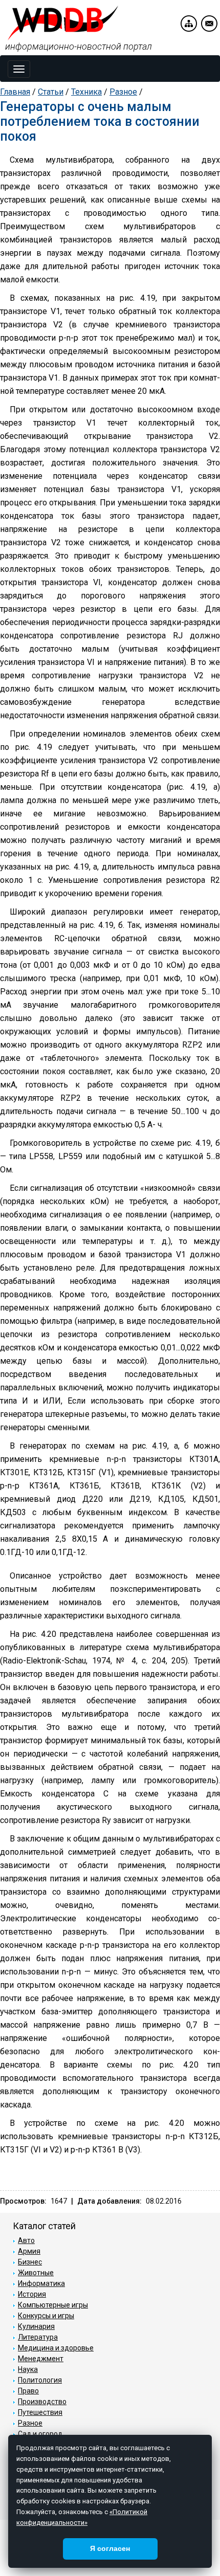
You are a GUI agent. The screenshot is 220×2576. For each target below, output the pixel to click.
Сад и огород (40, 2434)
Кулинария (36, 2326)
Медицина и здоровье (56, 2348)
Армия (29, 2251)
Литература (38, 2337)
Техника (86, 92)
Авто (26, 2240)
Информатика (41, 2283)
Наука (28, 2369)
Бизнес (30, 2262)
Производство (42, 2402)
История (32, 2294)
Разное (123, 92)
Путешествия (40, 2412)
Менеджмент (41, 2359)
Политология (40, 2380)
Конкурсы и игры (46, 2316)
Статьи (51, 92)
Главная (15, 92)
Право (28, 2391)
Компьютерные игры (53, 2305)
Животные (36, 2273)
